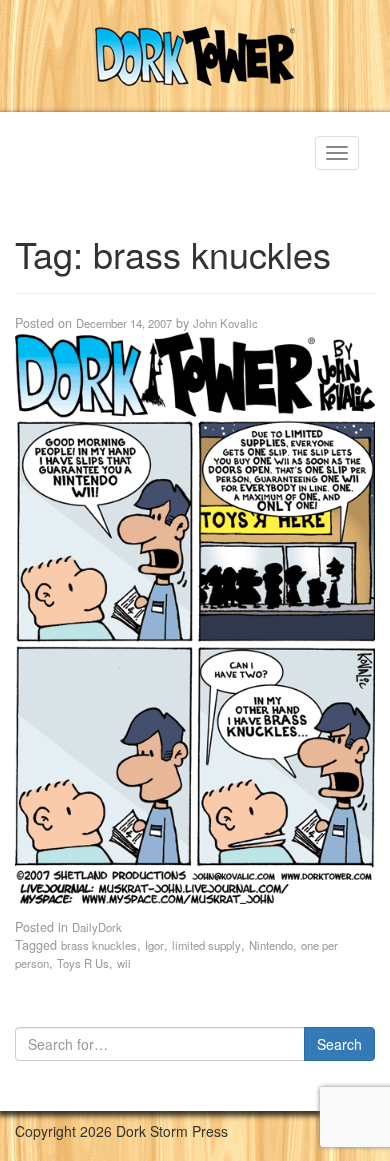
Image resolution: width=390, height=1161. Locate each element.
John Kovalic (225, 323)
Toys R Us (83, 963)
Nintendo (271, 945)
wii (124, 963)
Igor (154, 945)
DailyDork (97, 927)
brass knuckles (99, 945)
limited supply (206, 945)
